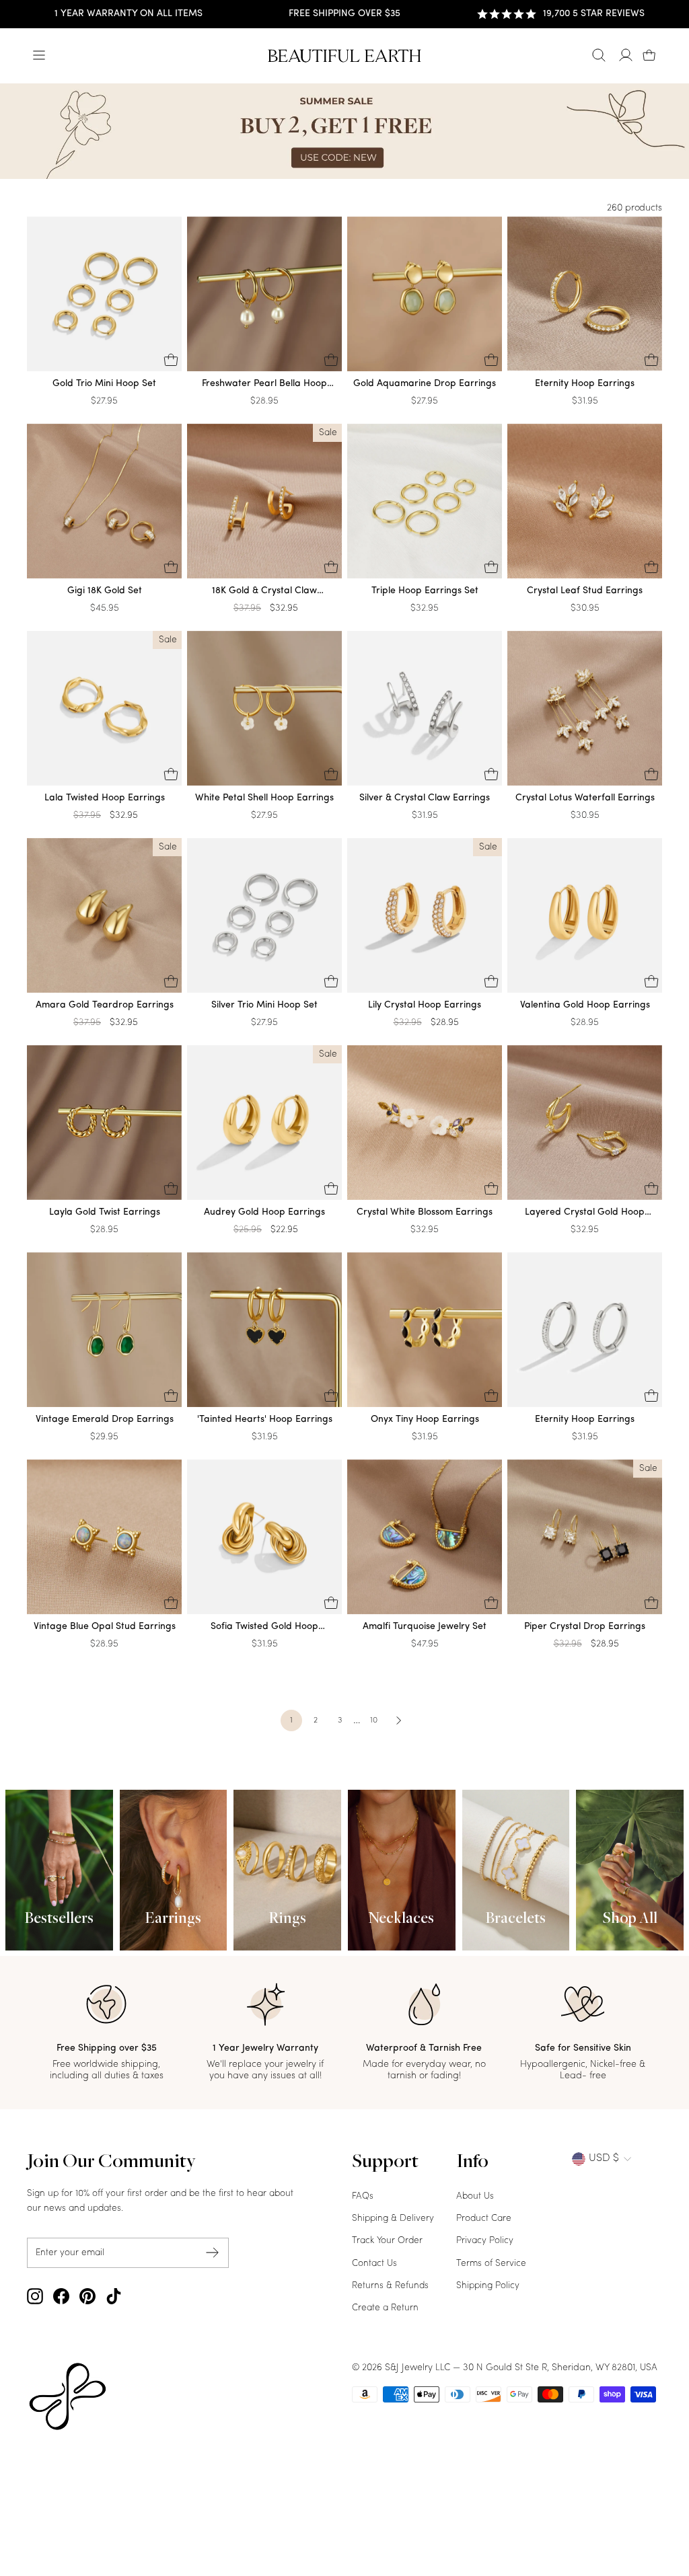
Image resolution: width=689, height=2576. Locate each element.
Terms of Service (491, 2264)
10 (374, 1720)
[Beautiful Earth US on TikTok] (114, 2296)
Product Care (484, 2219)
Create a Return (385, 2308)
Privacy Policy (485, 2241)
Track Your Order (387, 2241)
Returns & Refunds (390, 2286)
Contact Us (374, 2264)
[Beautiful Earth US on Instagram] (35, 2296)
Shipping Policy (488, 2286)
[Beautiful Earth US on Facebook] (61, 2296)
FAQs (363, 2196)
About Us (475, 2196)
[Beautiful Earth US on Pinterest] (87, 2296)
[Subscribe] (213, 2253)
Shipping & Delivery (393, 2219)
